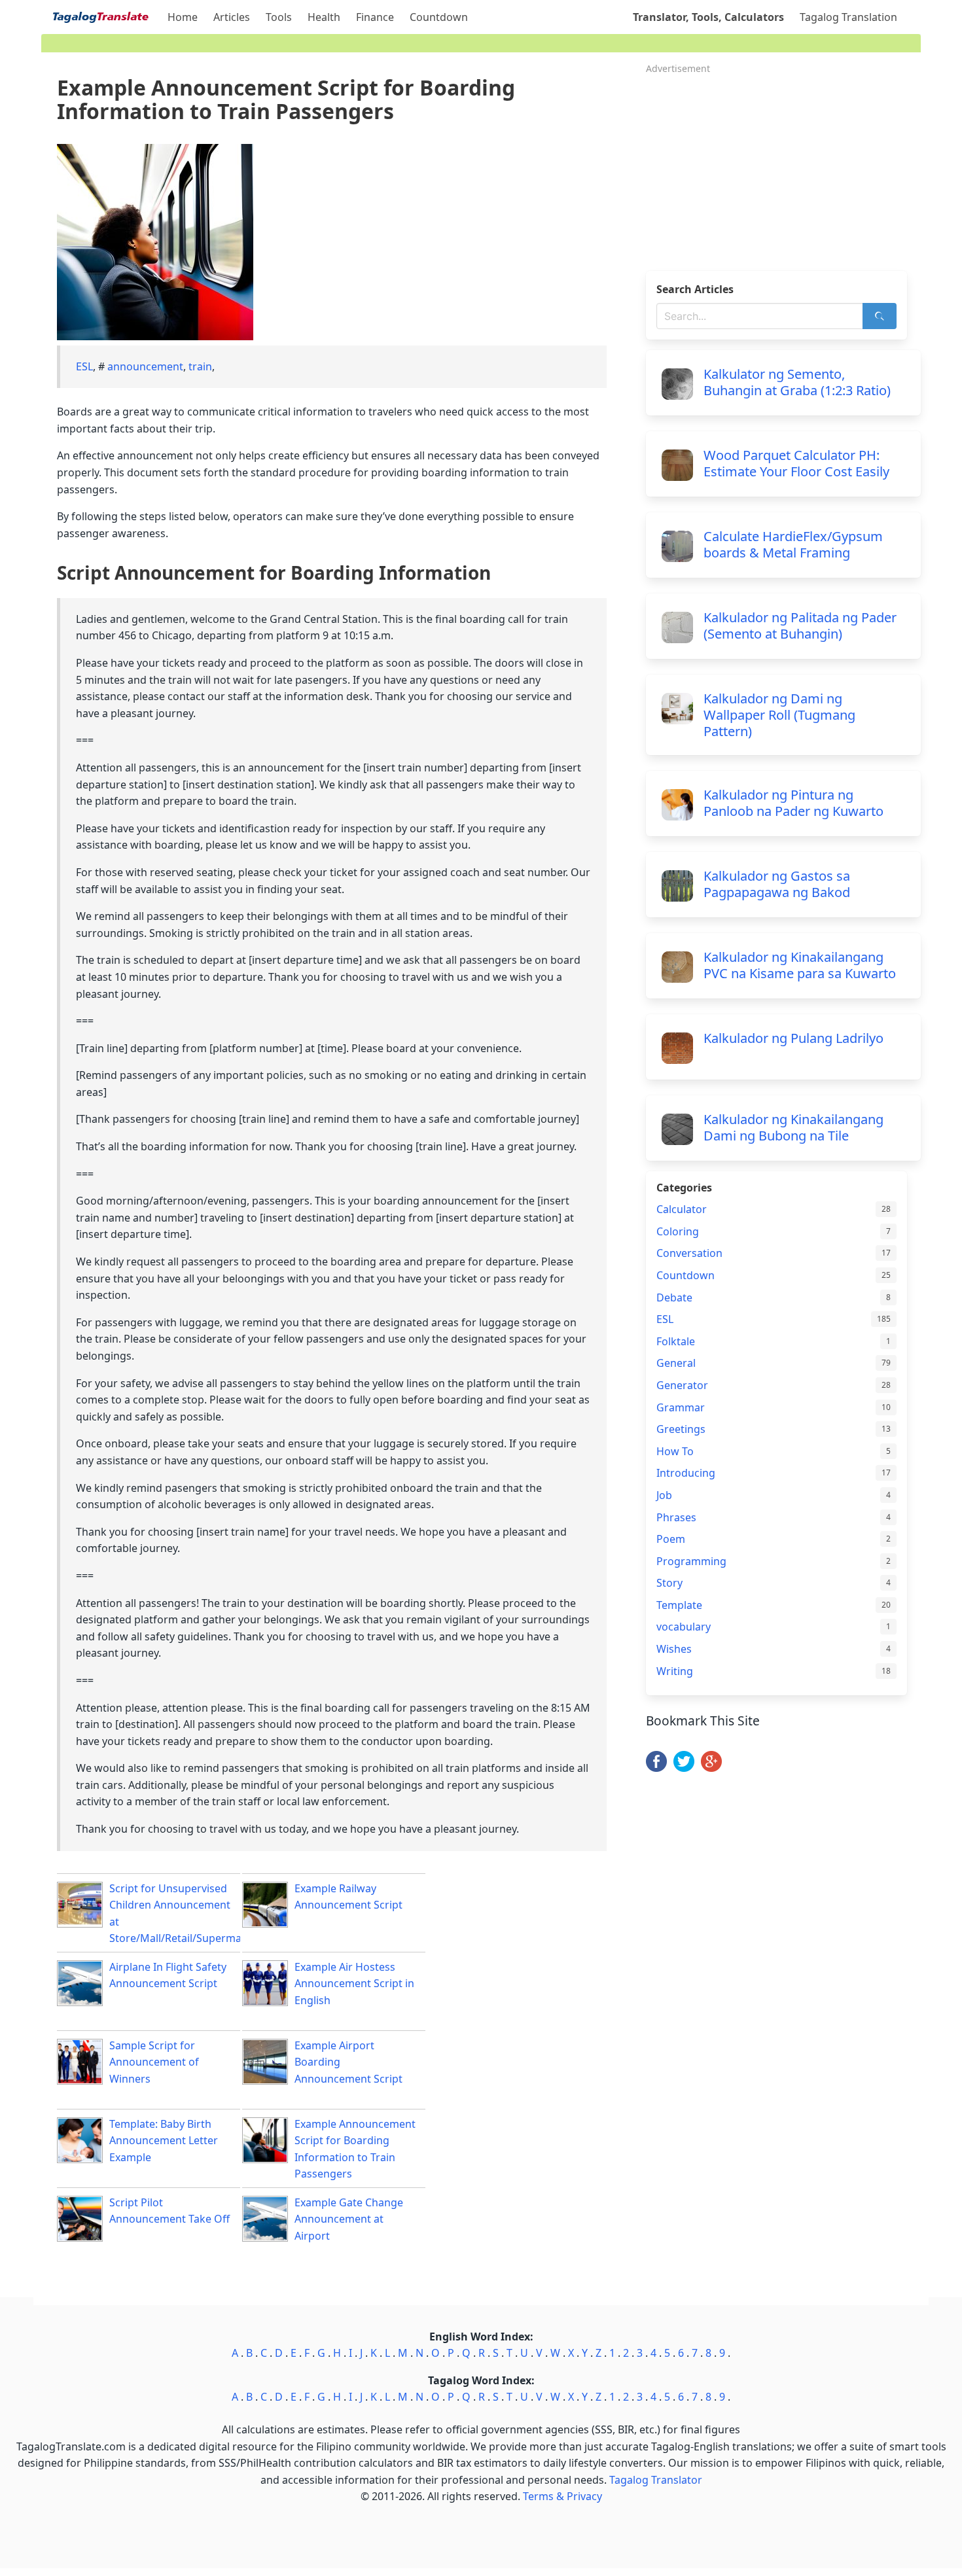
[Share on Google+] (711, 1768)
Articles (232, 17)
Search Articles (695, 289)
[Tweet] (684, 1768)
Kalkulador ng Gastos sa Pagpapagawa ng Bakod (777, 884)
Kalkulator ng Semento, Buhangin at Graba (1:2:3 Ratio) (797, 382)
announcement (145, 366)
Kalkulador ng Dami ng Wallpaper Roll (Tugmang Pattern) (779, 715)
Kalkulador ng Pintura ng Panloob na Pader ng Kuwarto (793, 803)
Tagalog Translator (656, 2480)
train (200, 366)
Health (324, 17)
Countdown (439, 17)
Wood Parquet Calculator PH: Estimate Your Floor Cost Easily (796, 463)
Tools (279, 17)
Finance (375, 17)
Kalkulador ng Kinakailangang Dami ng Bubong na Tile (793, 1127)
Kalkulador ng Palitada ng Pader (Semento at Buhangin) (800, 626)
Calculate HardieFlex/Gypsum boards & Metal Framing (793, 544)
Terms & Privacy (562, 2496)
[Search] (880, 316)
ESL (84, 366)
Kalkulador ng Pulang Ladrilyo (793, 1038)
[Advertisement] (783, 169)
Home (183, 17)
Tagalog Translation (848, 17)
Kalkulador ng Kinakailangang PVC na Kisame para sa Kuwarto (800, 965)
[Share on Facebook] (656, 1768)
